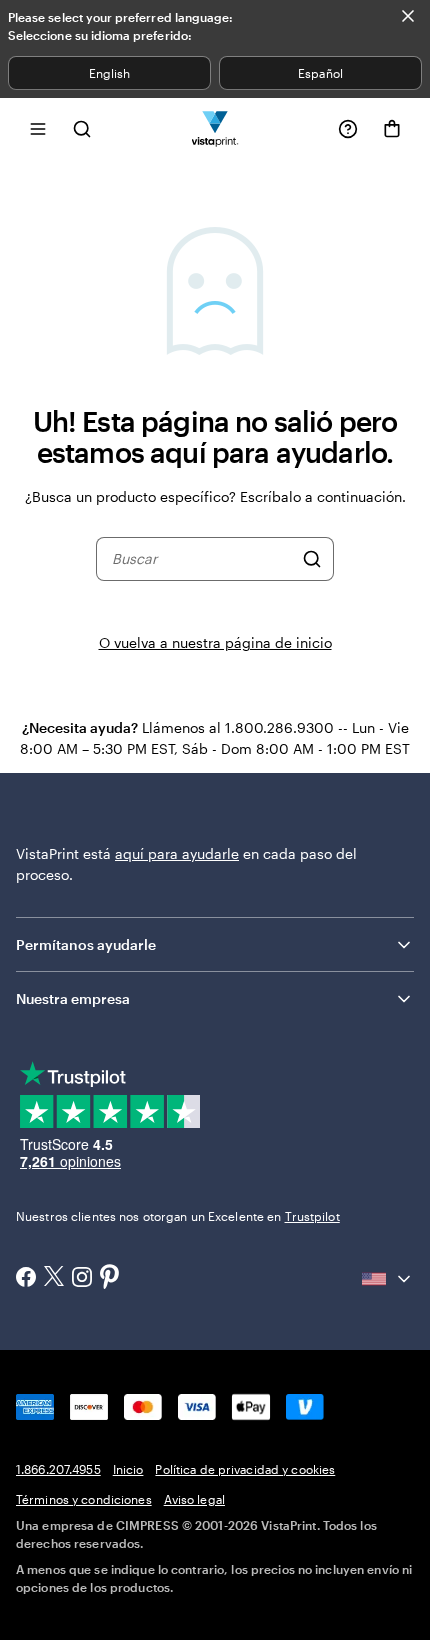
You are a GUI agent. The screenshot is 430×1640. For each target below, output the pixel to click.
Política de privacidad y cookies (245, 1469)
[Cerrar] (408, 16)
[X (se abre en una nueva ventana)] (54, 1278)
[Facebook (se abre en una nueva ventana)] (26, 1279)
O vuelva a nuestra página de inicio (215, 642)
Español (320, 73)
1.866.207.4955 (58, 1469)
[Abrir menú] (38, 128)
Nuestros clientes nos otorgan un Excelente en (178, 1216)
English (109, 73)
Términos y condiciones (84, 1499)
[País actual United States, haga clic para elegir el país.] (388, 1279)
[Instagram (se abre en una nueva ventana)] (82, 1279)
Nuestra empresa (73, 998)
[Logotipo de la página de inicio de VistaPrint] (215, 128)
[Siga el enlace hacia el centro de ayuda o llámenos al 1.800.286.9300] (348, 129)
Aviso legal (194, 1499)
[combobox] (202, 559)
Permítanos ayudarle (86, 944)
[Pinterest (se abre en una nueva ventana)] (110, 1278)
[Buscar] (312, 559)
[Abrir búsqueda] (82, 128)
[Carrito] (392, 129)
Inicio (128, 1469)
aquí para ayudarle (177, 853)
